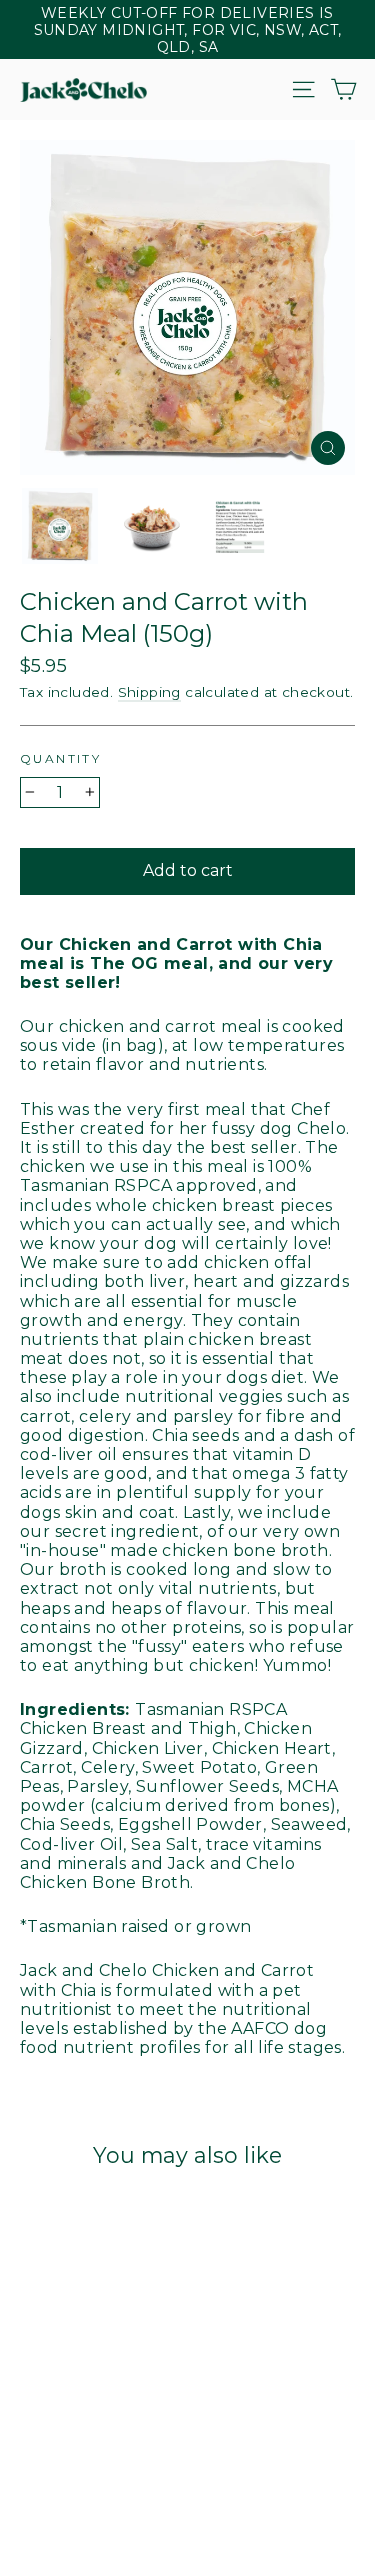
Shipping (149, 692)
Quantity (60, 758)
